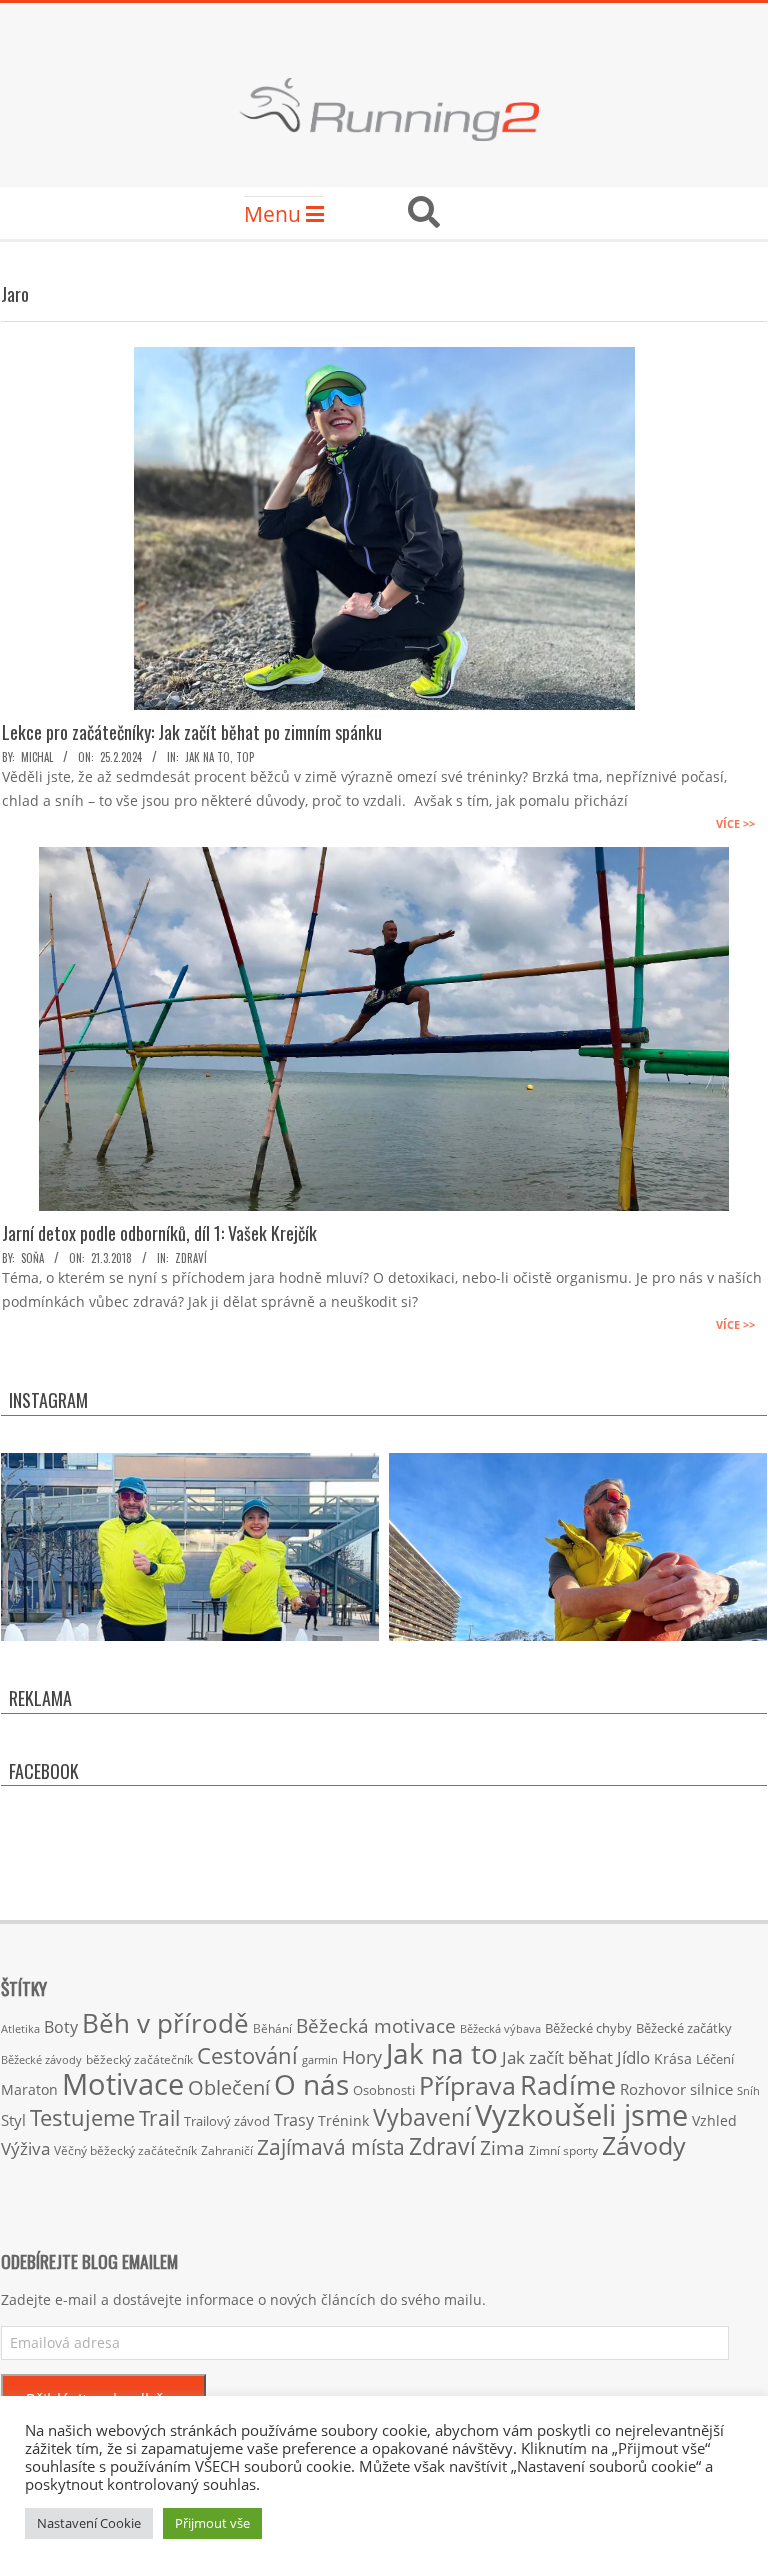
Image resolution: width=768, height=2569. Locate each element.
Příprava (467, 2085)
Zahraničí (227, 2150)
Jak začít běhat (557, 2057)
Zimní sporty (563, 2150)
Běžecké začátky (684, 2028)
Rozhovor (653, 2089)
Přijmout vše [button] (212, 2523)
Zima (502, 2148)
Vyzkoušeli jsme (581, 2115)
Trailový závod (227, 2121)
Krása (673, 2058)
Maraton (29, 2089)
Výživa (25, 2148)
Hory (362, 2057)
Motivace (123, 2083)
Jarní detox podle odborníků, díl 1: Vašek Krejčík (159, 1233)
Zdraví (191, 1258)
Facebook (44, 1771)
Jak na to (207, 757)
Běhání (272, 2028)
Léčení (715, 2059)
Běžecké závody (41, 2059)
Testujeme (82, 2117)
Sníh (748, 2091)
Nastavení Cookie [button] (89, 2523)
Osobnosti (384, 2090)
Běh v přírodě (165, 2023)
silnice (711, 2089)
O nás (311, 2084)
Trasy (294, 2120)
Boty (61, 2027)
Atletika (20, 2028)
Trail (159, 2117)
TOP (245, 757)
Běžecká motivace (376, 2026)
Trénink (343, 2120)
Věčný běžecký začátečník (125, 2150)
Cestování (247, 2055)
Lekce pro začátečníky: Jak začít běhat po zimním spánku (192, 732)
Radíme (568, 2084)
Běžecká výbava (500, 2028)
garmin (320, 2060)
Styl (13, 2120)
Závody (644, 2145)
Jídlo (633, 2057)
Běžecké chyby (588, 2028)
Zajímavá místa (331, 2146)
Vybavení (422, 2117)
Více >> (735, 823)
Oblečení (229, 2087)
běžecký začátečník (139, 2059)
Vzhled (714, 2120)
